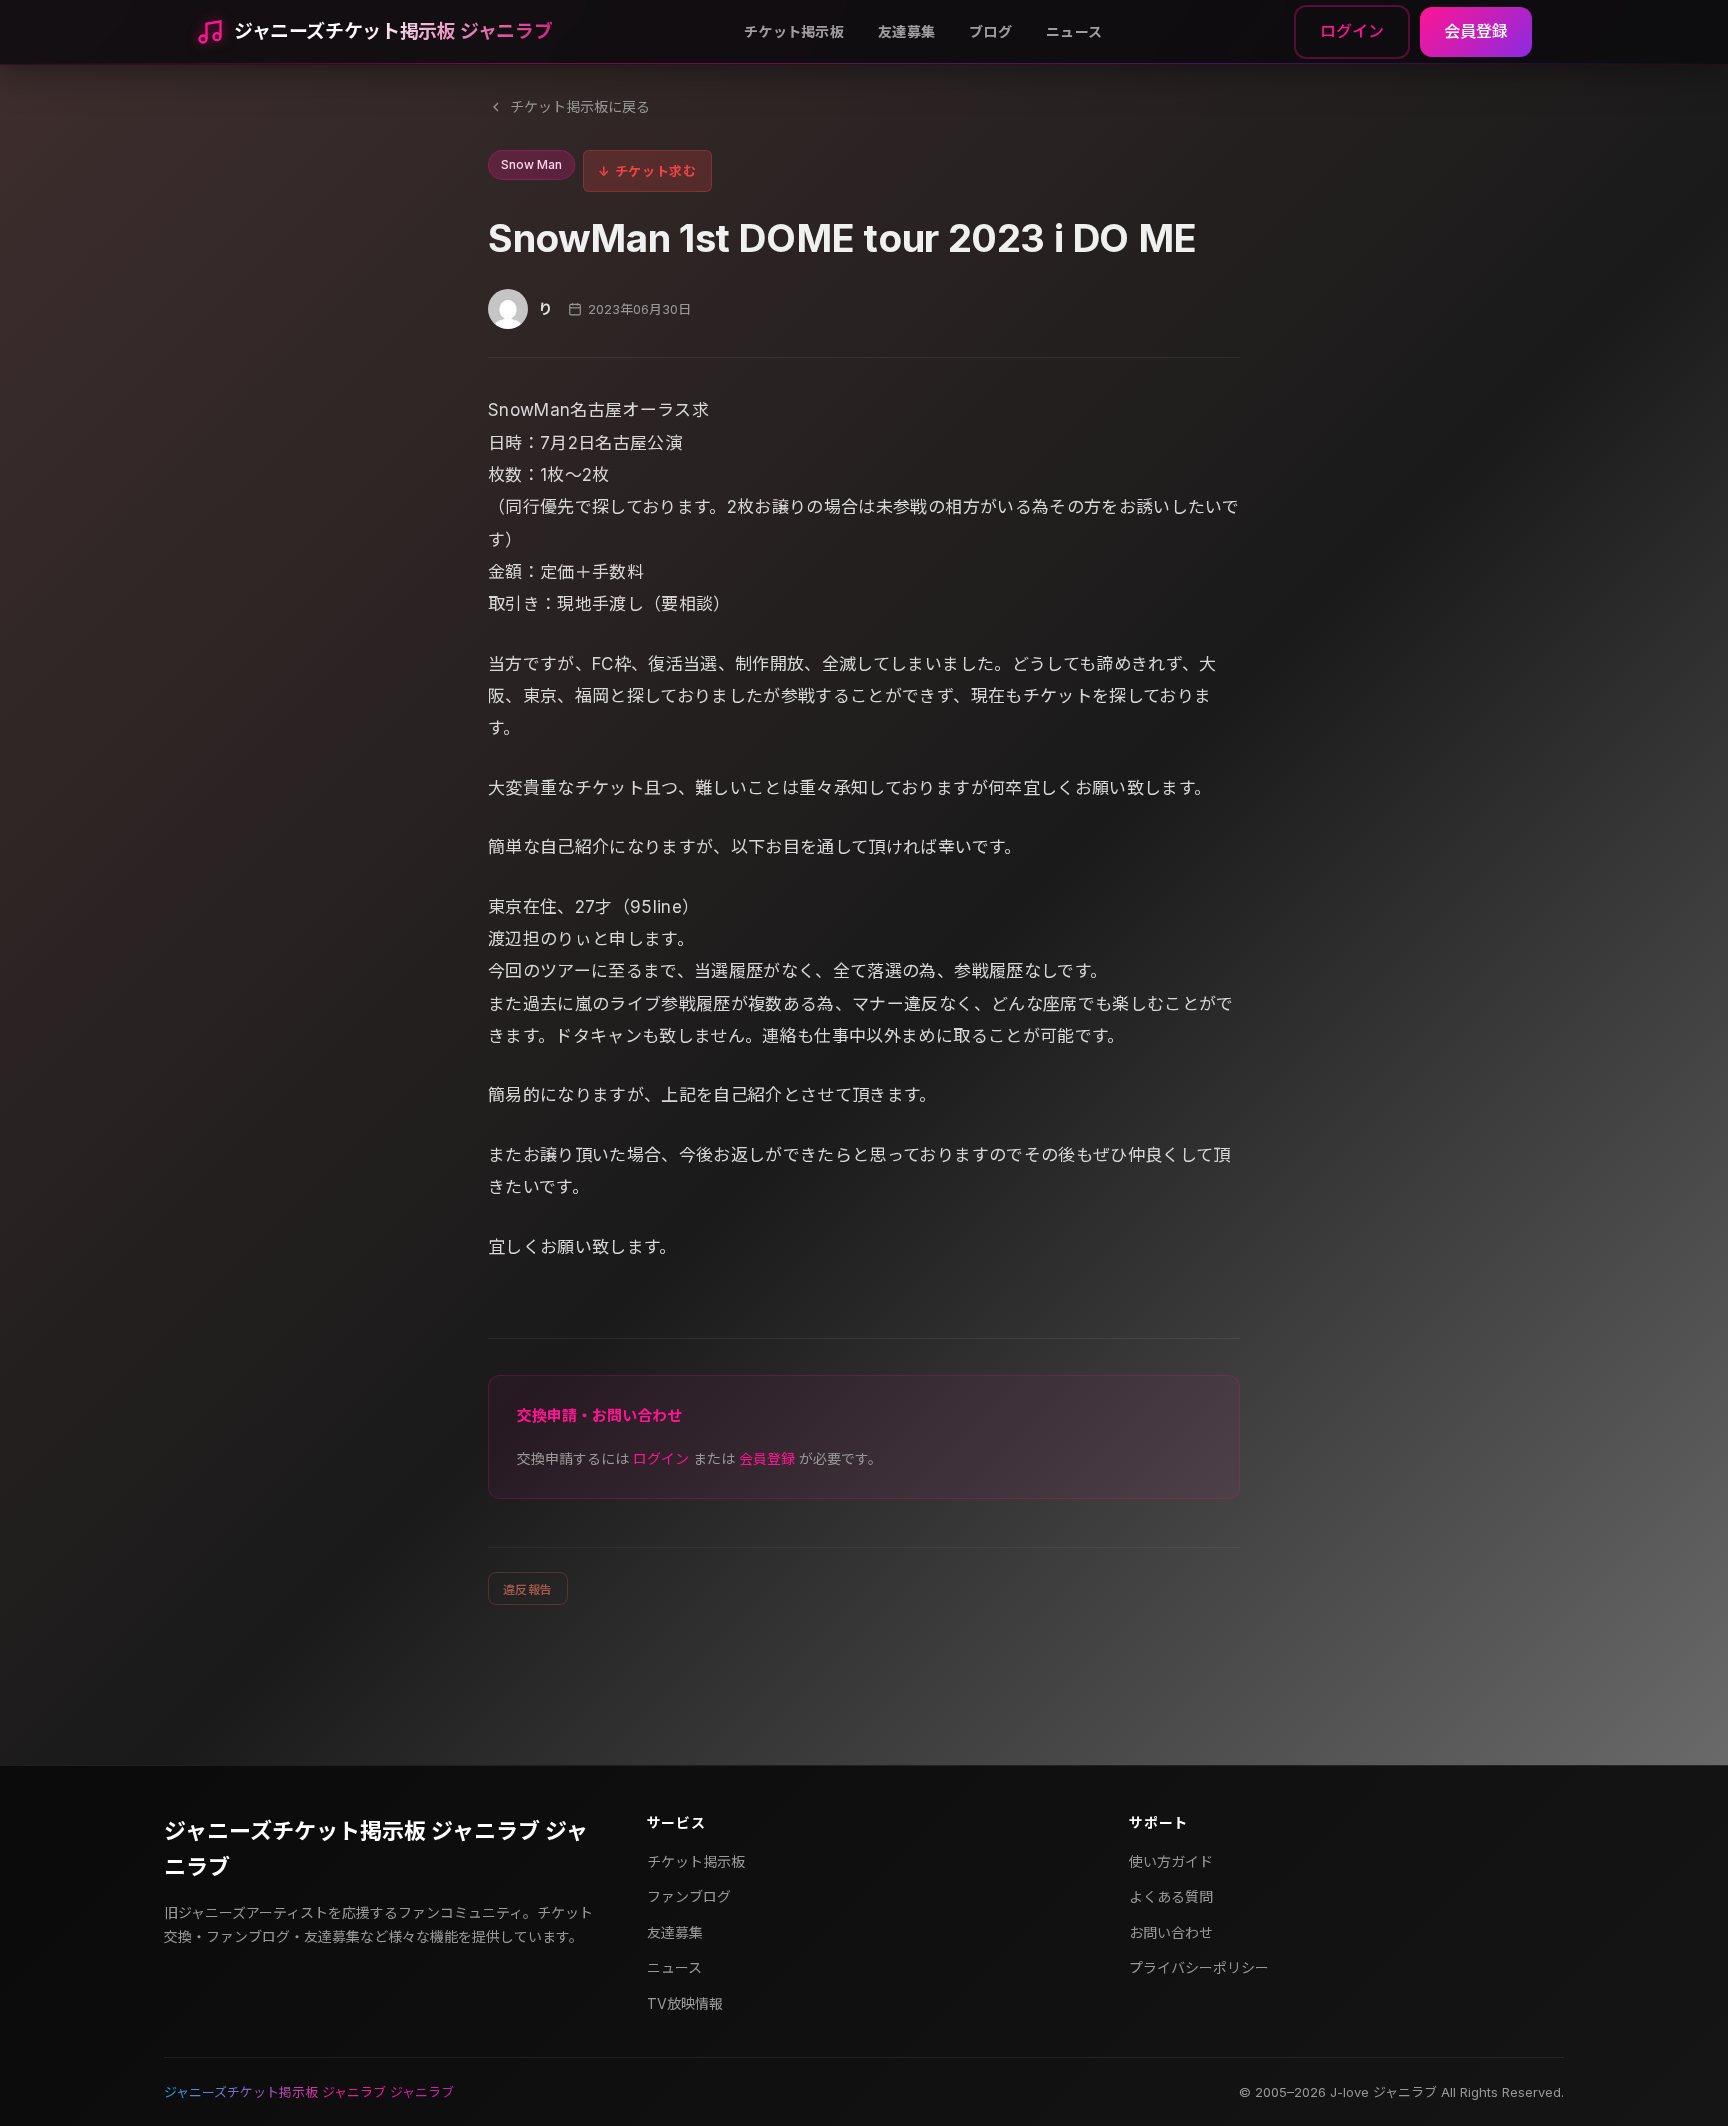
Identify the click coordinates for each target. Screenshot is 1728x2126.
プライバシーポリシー (1199, 1967)
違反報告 (528, 1589)
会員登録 (1476, 31)
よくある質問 (1171, 1896)
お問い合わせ (1171, 1932)
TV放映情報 (685, 2003)
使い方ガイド (1171, 1861)
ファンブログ (689, 1896)
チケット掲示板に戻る (580, 106)
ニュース (1074, 31)
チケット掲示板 (794, 31)
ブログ (990, 31)
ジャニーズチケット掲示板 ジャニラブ (393, 31)
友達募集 (906, 31)
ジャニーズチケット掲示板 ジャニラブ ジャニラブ (376, 1848)
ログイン (1352, 31)
